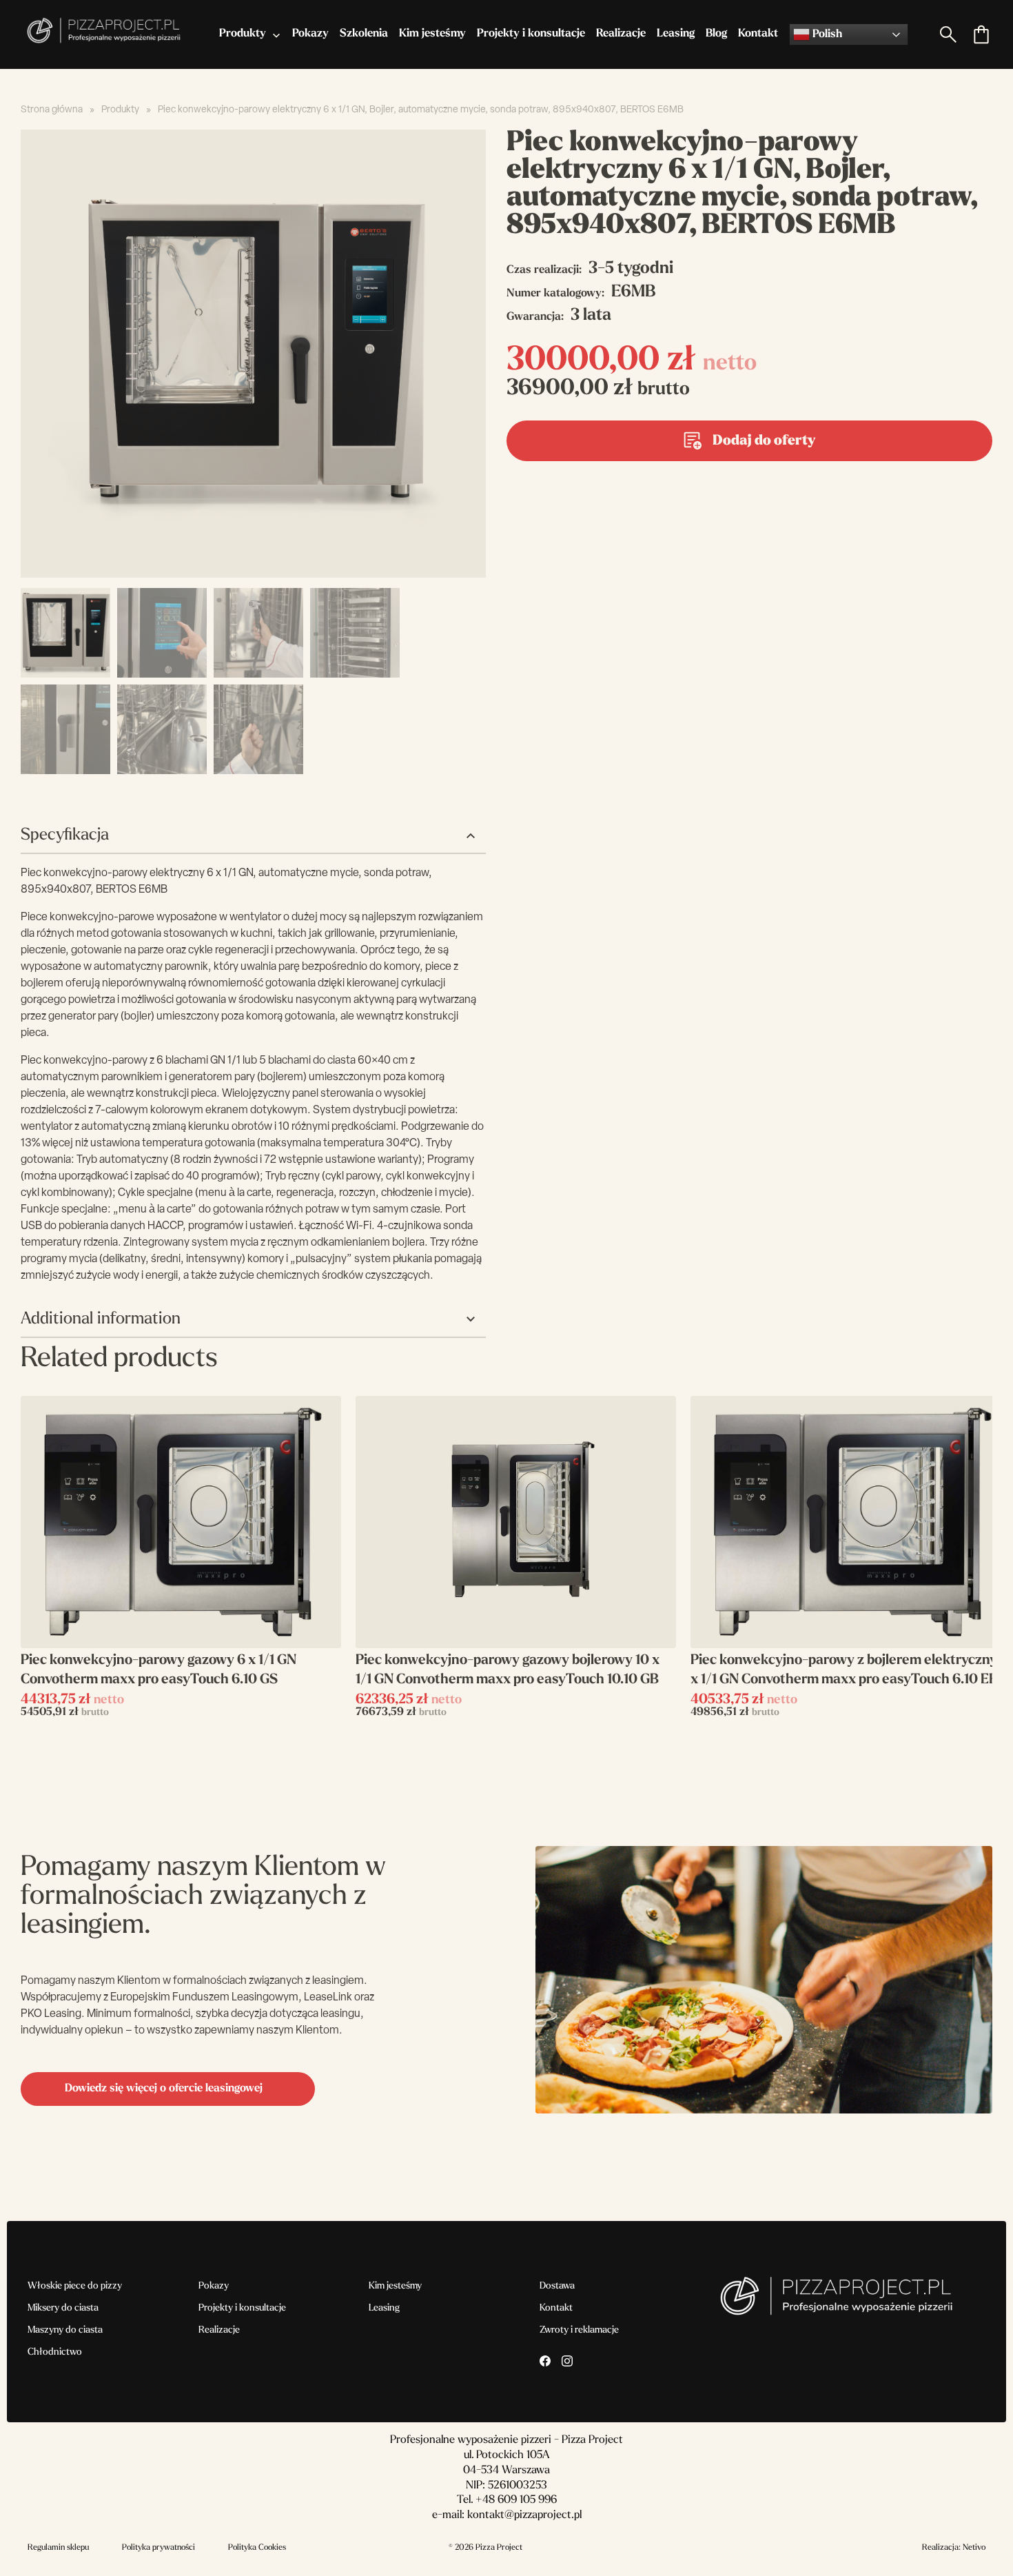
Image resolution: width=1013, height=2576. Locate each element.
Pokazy (310, 34)
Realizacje (621, 34)
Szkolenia (364, 34)
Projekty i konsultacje (531, 34)
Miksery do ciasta (63, 2308)
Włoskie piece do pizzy (75, 2286)
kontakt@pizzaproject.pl (524, 2515)
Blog (716, 34)
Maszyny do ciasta (65, 2330)
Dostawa (557, 2286)
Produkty (243, 34)
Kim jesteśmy (432, 34)
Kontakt (758, 34)
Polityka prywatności (158, 2548)
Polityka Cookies (257, 2548)
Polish (826, 34)
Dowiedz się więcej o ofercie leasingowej (164, 2089)
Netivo (974, 2548)
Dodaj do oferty (764, 441)
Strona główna (52, 110)
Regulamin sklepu (58, 2548)
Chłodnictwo (55, 2352)
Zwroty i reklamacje (579, 2330)
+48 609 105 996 (516, 2500)
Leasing (676, 34)
